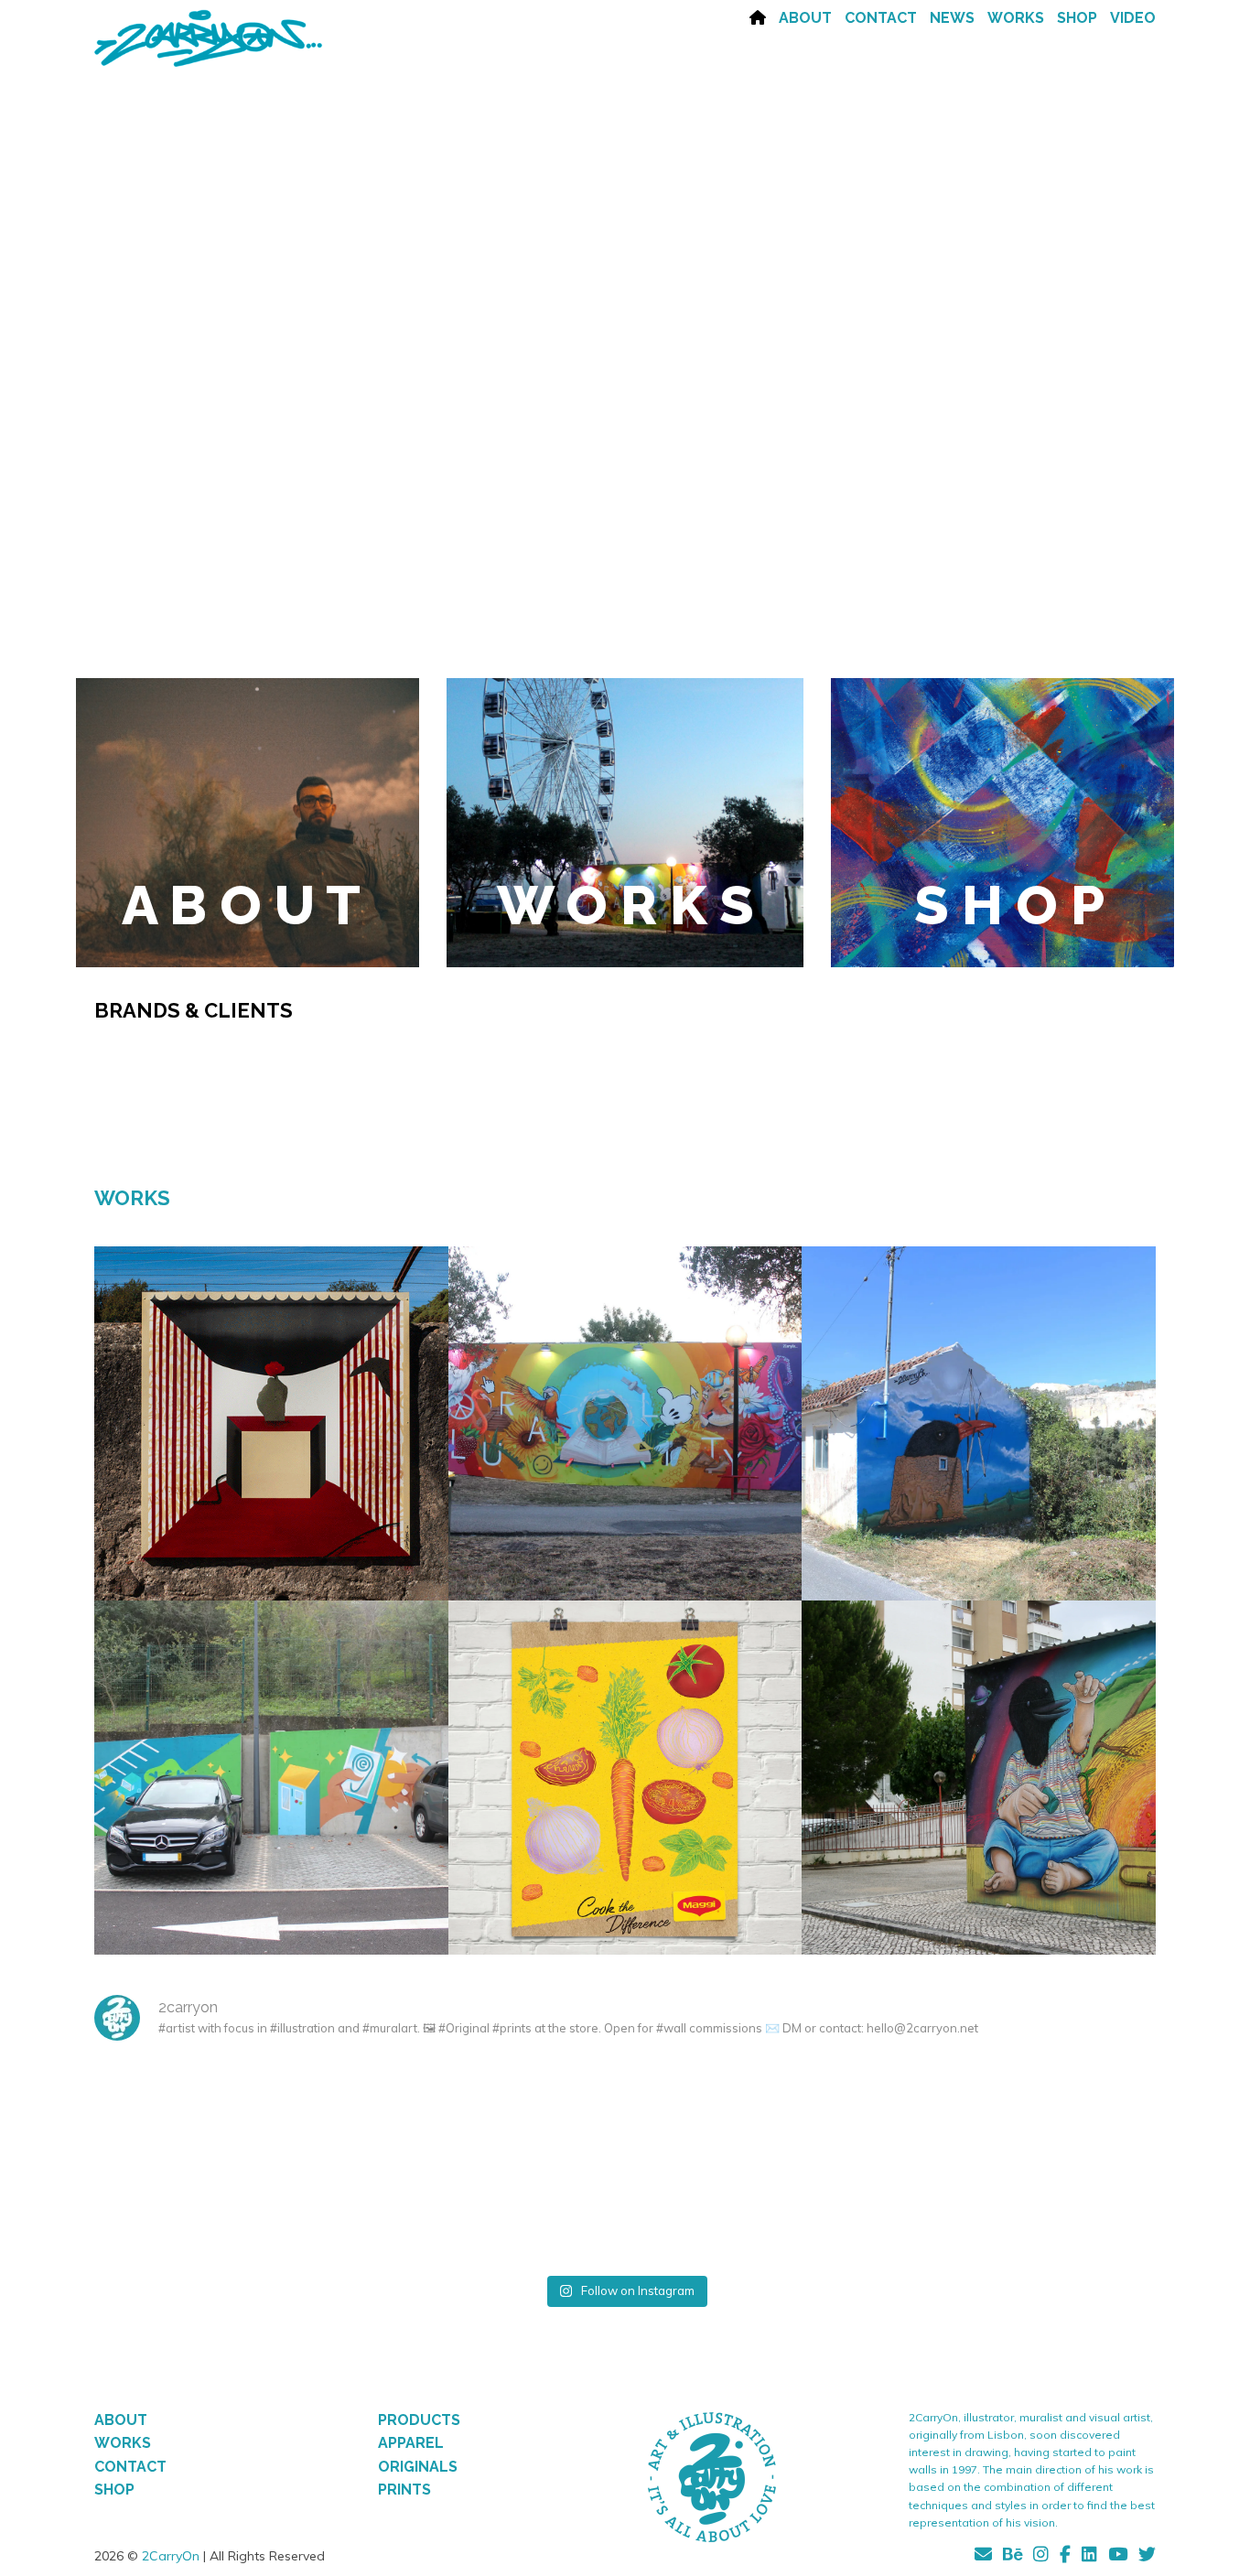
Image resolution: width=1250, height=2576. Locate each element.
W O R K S (625, 905)
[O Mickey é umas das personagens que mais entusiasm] (359, 2211)
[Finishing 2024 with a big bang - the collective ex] (890, 2112)
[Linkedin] (1089, 2557)
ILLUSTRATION (625, 1798)
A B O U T (241, 905)
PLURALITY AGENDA (625, 1414)
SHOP (1077, 18)
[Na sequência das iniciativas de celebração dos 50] (183, 2211)
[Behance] (1013, 2557)
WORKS (1016, 18)
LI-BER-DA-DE (271, 1414)
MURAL (271, 1444)
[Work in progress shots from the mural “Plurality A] (1067, 2211)
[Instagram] (1041, 2557)
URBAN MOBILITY (271, 1768)
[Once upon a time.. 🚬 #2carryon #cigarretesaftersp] (537, 2112)
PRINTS (404, 2490)
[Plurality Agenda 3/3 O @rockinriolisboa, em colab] (890, 2211)
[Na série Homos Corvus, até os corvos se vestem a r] (359, 2112)
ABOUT (805, 18)
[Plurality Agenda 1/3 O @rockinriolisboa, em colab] (537, 2211)
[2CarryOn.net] (209, 40)
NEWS (952, 18)
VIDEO (1133, 18)
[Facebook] (1065, 2557)
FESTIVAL (603, 1444)
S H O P (1009, 905)
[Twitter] (1144, 2557)
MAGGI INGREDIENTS (625, 1768)
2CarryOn (171, 2556)
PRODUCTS (419, 2420)
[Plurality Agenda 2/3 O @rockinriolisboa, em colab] (713, 2211)
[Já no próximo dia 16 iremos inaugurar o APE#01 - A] (1067, 2112)
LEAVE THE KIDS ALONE (979, 1768)
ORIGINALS (418, 2467)
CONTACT (881, 18)
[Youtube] (1118, 2557)
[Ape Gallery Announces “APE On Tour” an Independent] (183, 2112)
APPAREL (411, 2443)
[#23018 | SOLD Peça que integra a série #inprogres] (713, 2112)
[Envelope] (986, 2557)
